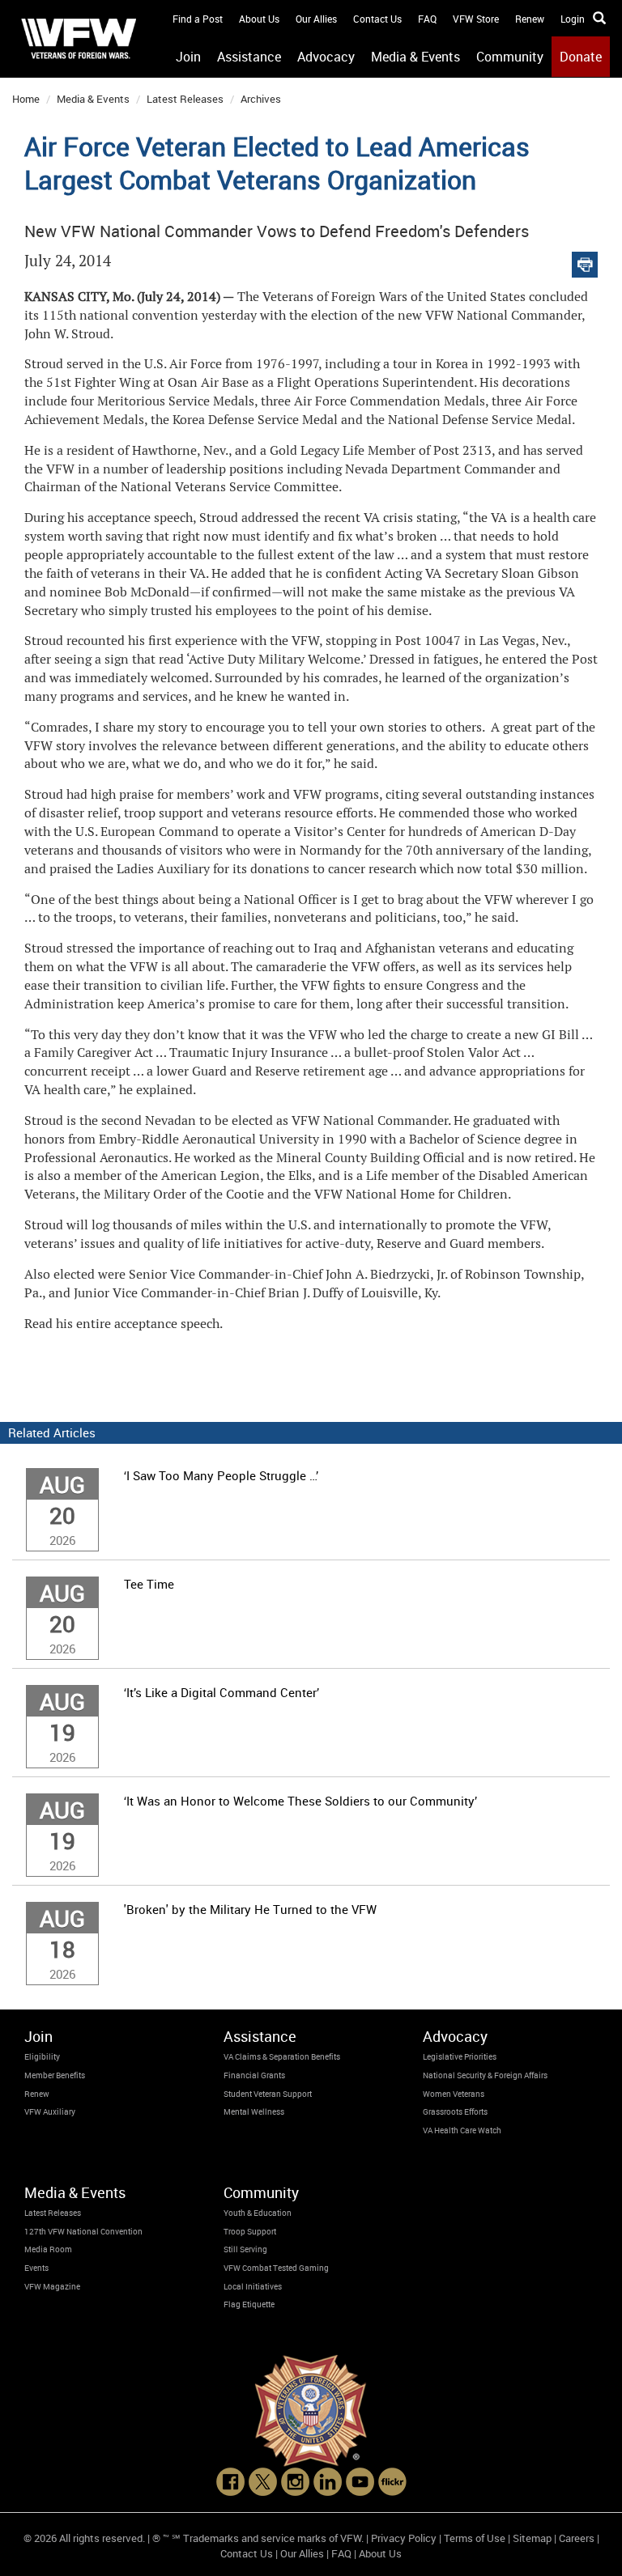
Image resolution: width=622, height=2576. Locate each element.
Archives (261, 99)
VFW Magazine (52, 2286)
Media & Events (415, 57)
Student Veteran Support (268, 2094)
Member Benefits (55, 2075)
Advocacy (326, 57)
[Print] (585, 261)
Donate (581, 57)
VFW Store (476, 19)
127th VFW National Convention (83, 2231)
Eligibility (42, 2056)
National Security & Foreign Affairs (485, 2075)
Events (36, 2268)
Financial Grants (254, 2075)
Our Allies (316, 19)
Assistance (249, 57)
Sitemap (532, 2538)
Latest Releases (185, 99)
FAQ (427, 19)
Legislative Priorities (460, 2056)
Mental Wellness (254, 2111)
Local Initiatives (253, 2286)
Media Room (48, 2249)
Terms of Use (475, 2538)
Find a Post (198, 19)
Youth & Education (258, 2213)
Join (188, 57)
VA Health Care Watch (462, 2130)
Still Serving (245, 2249)
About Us (259, 19)
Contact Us (377, 19)
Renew (530, 19)
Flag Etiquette (249, 2304)
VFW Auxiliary (50, 2111)
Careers (577, 2538)
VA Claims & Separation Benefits (282, 2056)
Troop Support (250, 2231)
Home (26, 99)
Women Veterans (454, 2094)
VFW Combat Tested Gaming (276, 2268)
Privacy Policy (404, 2538)
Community (510, 57)
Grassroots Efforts (455, 2111)
